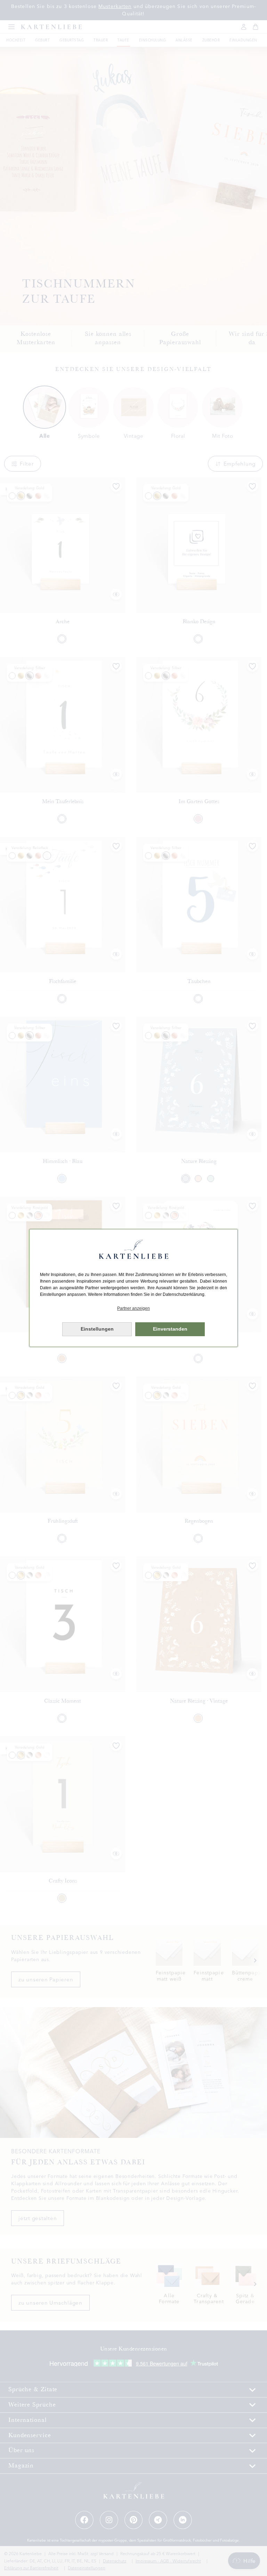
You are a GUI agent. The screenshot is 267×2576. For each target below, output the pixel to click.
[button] (133, 1309)
